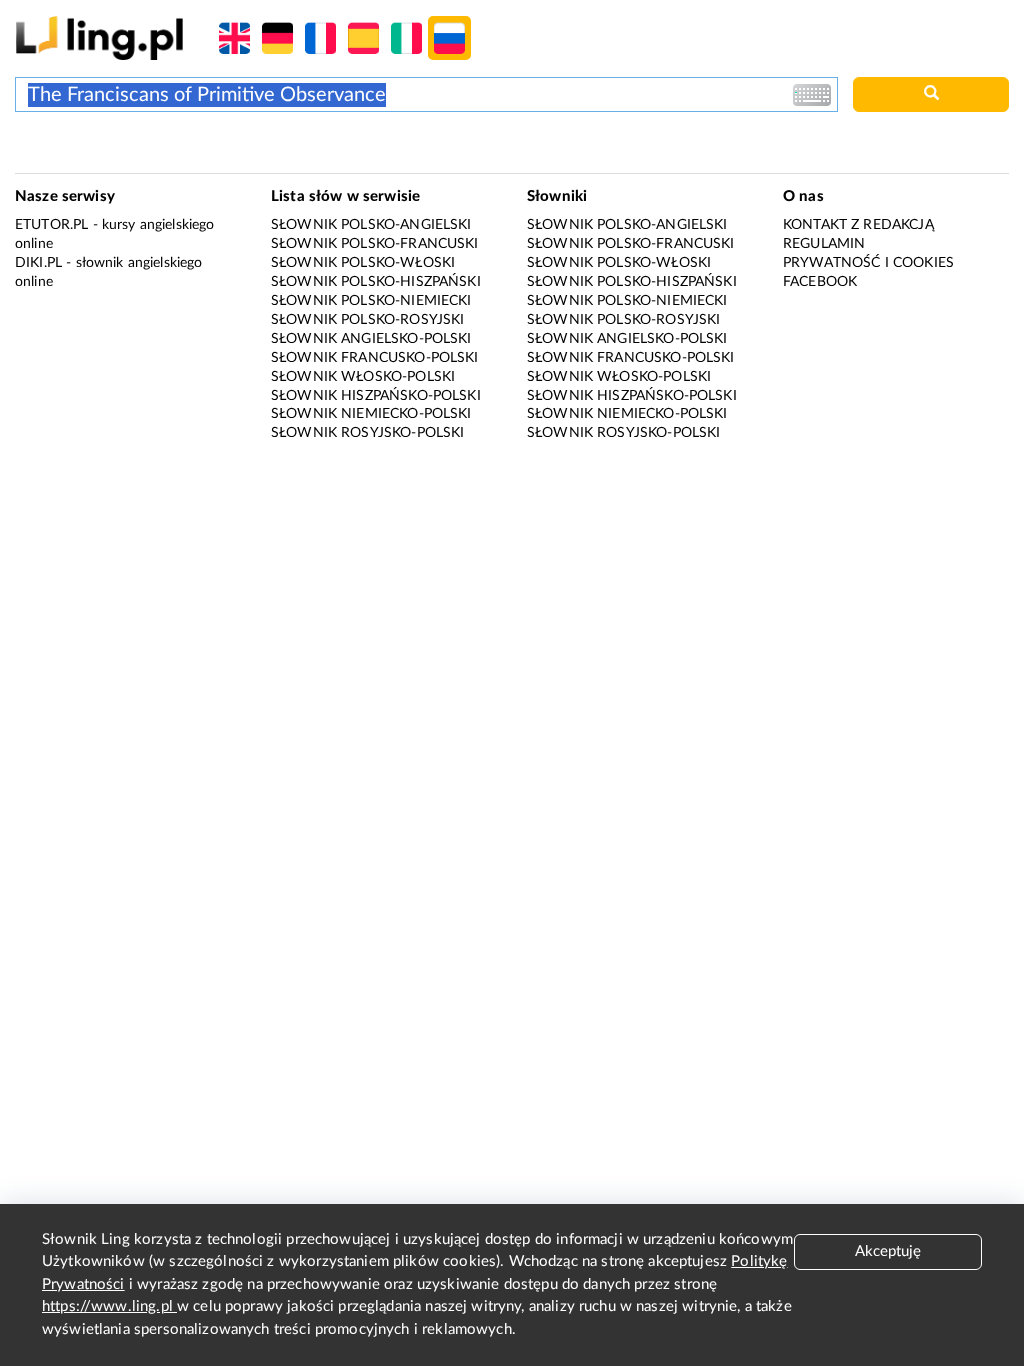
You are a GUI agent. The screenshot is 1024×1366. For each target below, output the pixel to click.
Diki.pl (38, 263)
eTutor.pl (51, 225)
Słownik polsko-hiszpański (376, 282)
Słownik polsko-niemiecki (371, 301)
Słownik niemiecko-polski (371, 414)
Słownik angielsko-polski (371, 339)
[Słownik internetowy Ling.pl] (99, 37)
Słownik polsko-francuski (375, 244)
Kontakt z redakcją (858, 225)
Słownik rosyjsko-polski (367, 433)
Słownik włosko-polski (363, 377)
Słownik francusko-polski (375, 358)
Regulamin (824, 244)
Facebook (820, 282)
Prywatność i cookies (868, 263)
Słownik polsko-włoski (363, 263)
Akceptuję (888, 1251)
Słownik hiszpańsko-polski (376, 396)
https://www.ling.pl (109, 1306)
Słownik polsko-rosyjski (367, 320)
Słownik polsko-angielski (371, 225)
